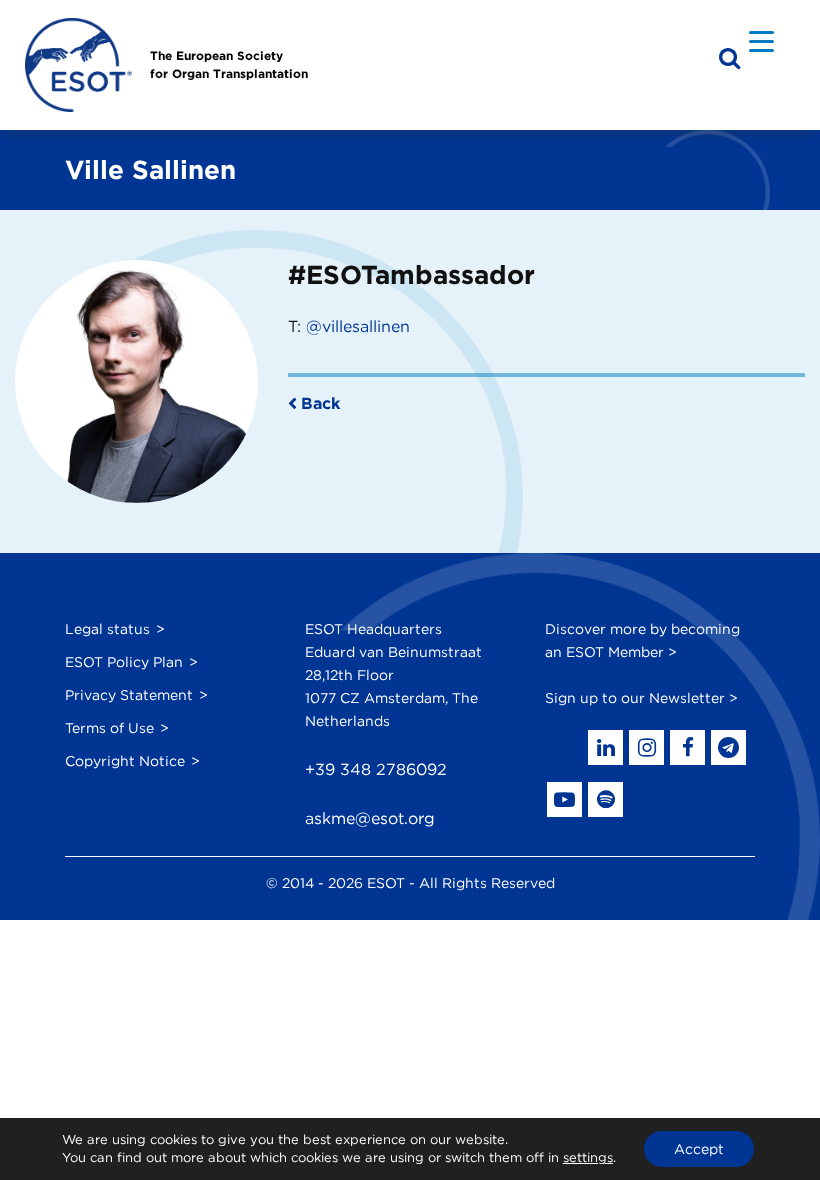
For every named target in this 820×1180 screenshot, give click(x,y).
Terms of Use (109, 728)
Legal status (107, 629)
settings (588, 1157)
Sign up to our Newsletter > (641, 698)
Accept (699, 1149)
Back (320, 403)
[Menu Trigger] (761, 40)
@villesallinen (358, 326)
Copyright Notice (125, 761)
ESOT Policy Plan (124, 662)
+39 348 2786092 (376, 769)
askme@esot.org (370, 818)
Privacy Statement (129, 695)
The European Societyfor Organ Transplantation (229, 64)
